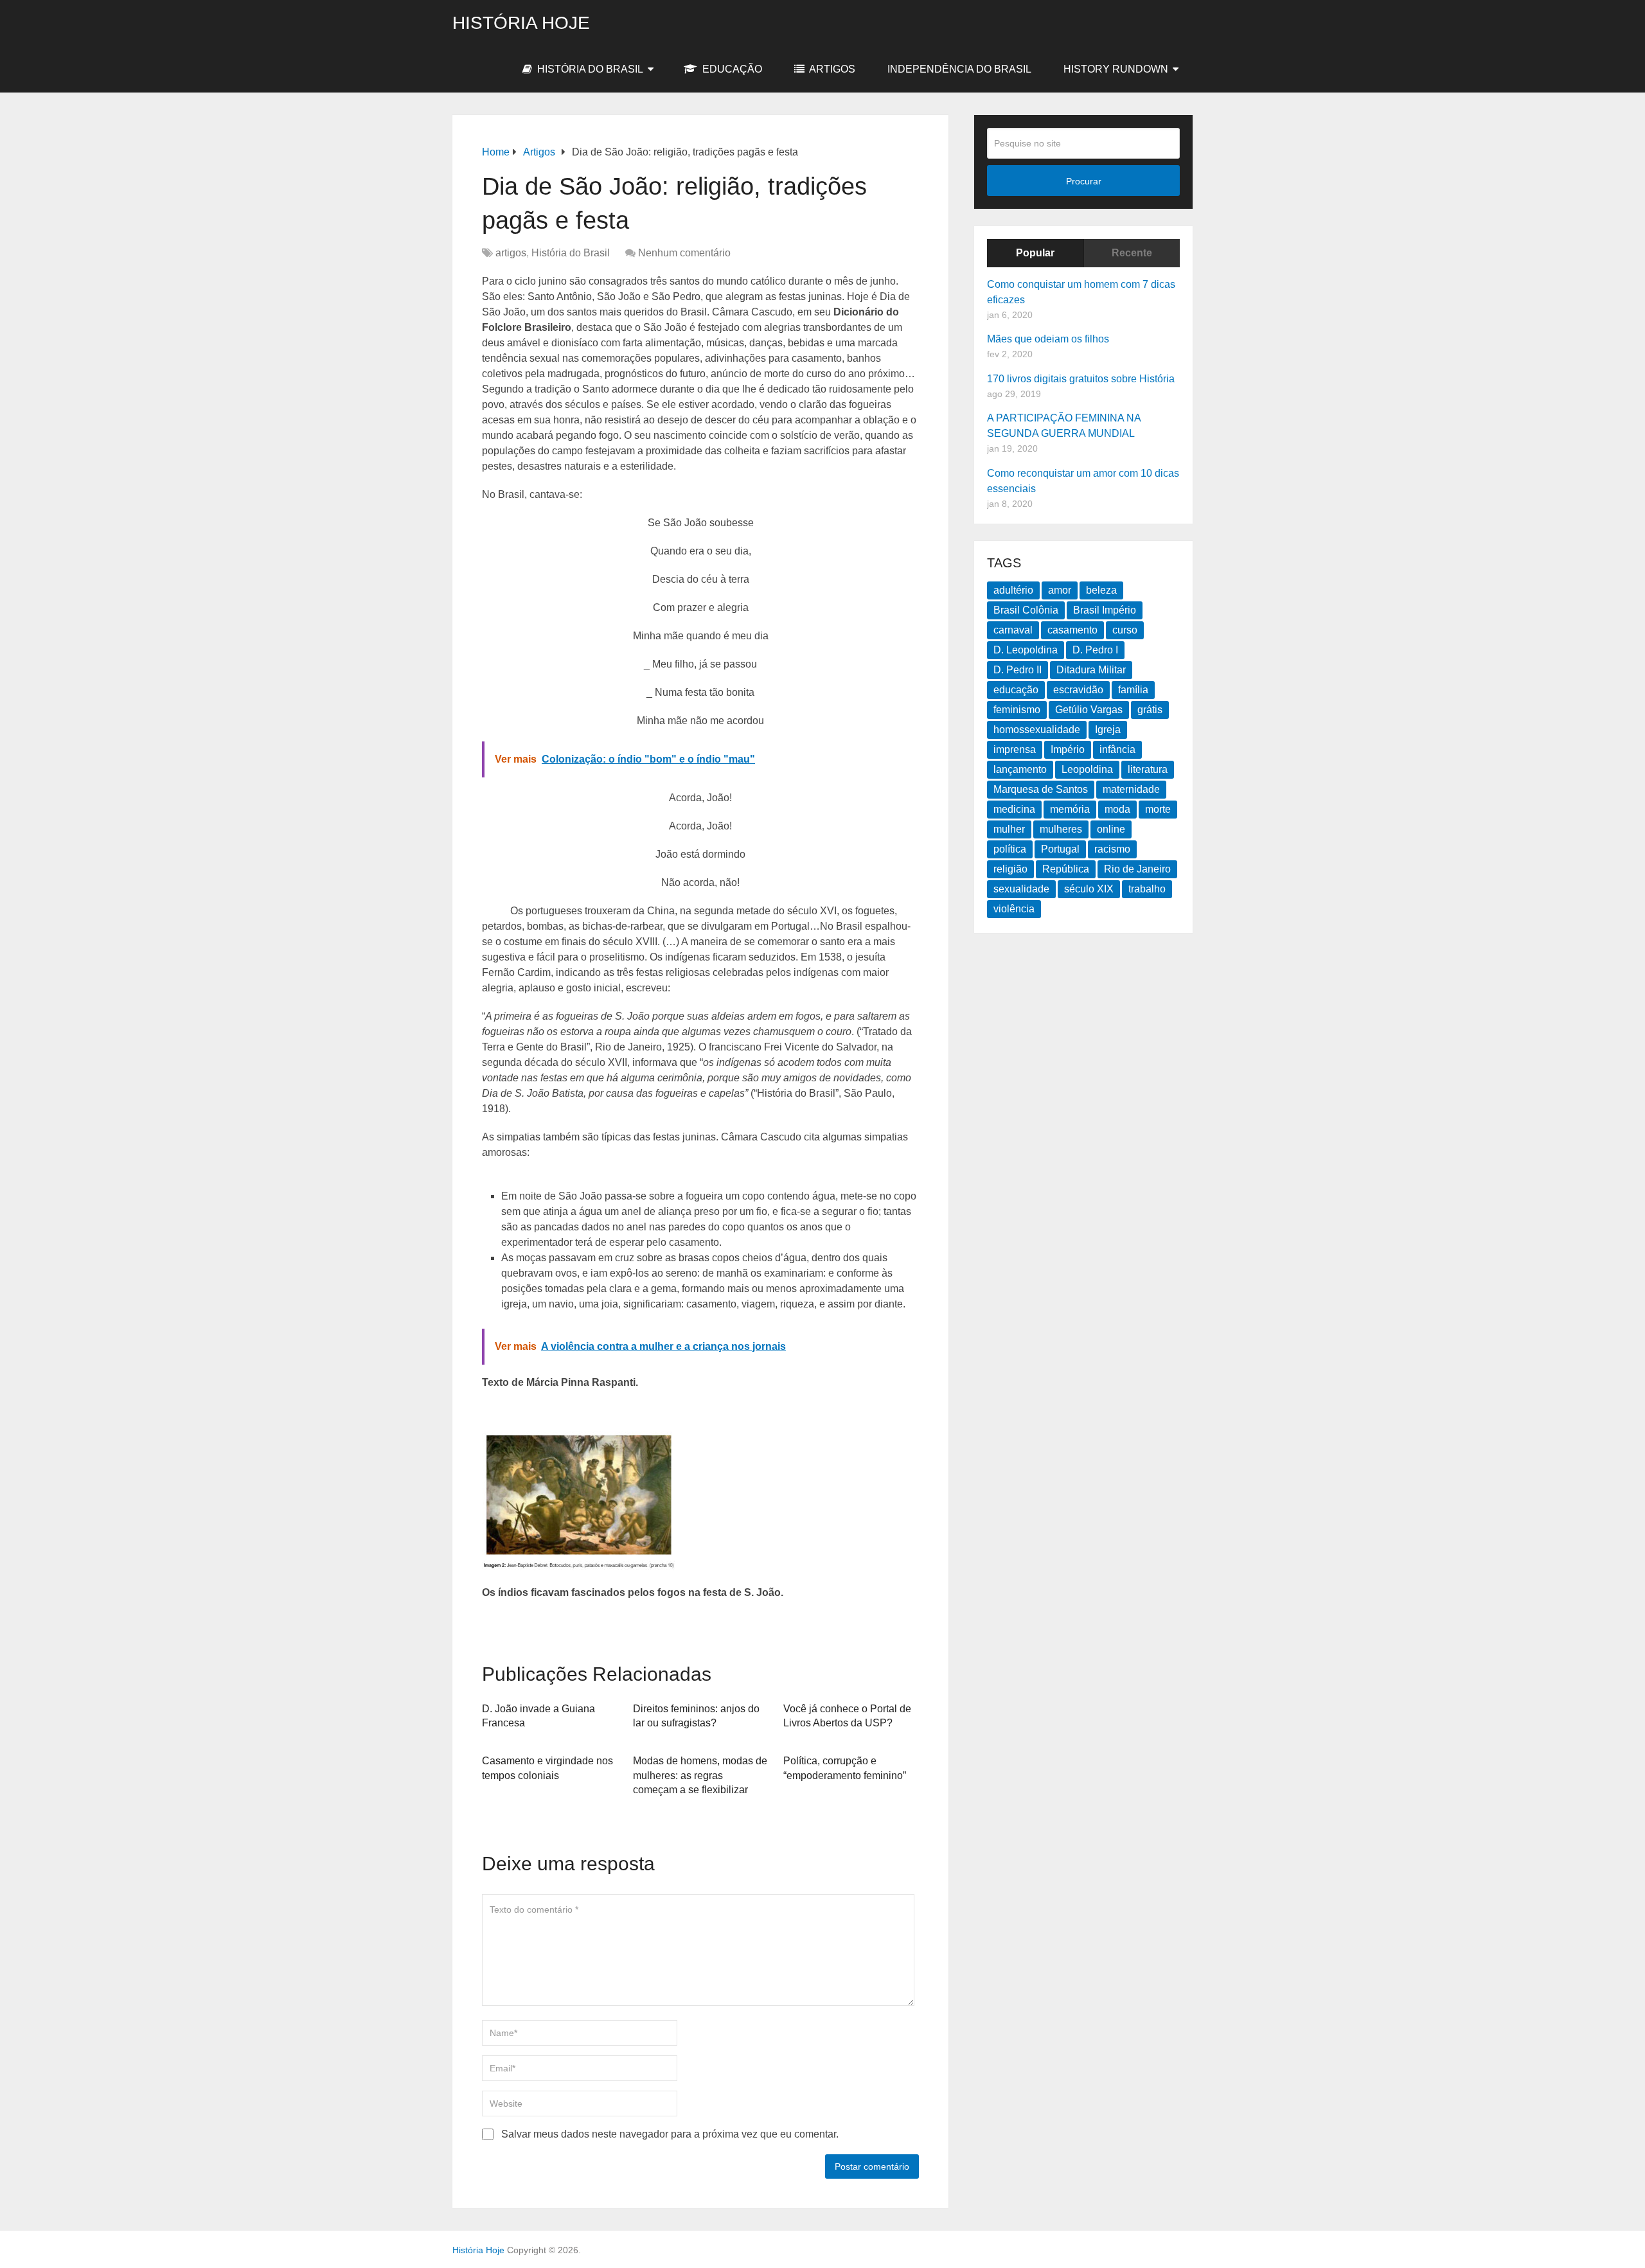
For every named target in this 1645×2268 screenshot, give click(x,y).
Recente (1132, 253)
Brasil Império (1105, 610)
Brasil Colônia (1026, 610)
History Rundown (1116, 69)
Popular (1035, 253)
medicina (1014, 809)
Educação (731, 69)
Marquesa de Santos (1041, 789)
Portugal (1060, 849)
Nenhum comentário (684, 253)
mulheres (1061, 829)
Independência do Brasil (959, 69)
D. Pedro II (1018, 670)
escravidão (1078, 690)
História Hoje (521, 23)
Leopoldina (1087, 769)
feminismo (1017, 710)
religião (1010, 869)
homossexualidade (1037, 730)
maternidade (1131, 789)
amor (1060, 590)
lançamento (1020, 769)
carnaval (1013, 630)
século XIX (1089, 889)
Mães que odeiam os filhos (1048, 339)
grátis (1150, 710)
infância (1117, 749)
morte (1158, 809)
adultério (1013, 590)
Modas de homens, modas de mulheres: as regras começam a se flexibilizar (700, 1775)
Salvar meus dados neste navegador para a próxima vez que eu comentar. (670, 2134)
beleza (1101, 590)
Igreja (1108, 730)
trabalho (1147, 889)
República (1066, 869)
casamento (1072, 630)
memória (1070, 809)
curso (1125, 630)
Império (1068, 749)
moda (1117, 809)
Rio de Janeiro (1137, 869)
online (1111, 829)
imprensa (1015, 749)
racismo (1112, 849)
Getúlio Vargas (1089, 710)
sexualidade (1021, 889)
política (1010, 849)
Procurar (1084, 181)
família (1133, 690)
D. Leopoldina (1026, 650)
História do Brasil (589, 69)
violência (1014, 909)
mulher (1009, 829)
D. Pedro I (1095, 650)
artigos (831, 69)
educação (1016, 690)
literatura (1148, 769)
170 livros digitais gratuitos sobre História (1081, 379)
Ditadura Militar (1091, 670)
